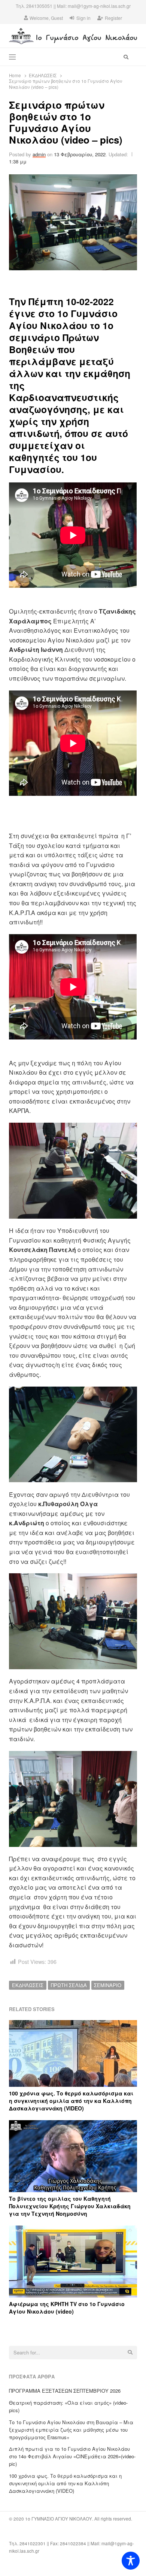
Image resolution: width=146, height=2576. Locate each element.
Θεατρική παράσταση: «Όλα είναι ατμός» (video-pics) (68, 2406)
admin (39, 154)
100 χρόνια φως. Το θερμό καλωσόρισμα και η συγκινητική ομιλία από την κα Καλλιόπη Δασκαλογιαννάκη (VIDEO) (71, 2101)
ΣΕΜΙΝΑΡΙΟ (108, 1985)
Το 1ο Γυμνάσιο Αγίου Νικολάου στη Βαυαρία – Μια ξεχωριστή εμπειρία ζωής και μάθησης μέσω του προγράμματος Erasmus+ (71, 2430)
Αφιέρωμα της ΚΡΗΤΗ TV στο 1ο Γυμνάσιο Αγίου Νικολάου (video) (67, 2308)
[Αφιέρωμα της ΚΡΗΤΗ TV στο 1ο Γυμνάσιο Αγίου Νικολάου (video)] (73, 2230)
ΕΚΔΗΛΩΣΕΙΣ (28, 1985)
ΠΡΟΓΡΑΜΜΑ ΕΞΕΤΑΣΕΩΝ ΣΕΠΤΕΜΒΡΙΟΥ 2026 (65, 2391)
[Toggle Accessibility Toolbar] (131, 2561)
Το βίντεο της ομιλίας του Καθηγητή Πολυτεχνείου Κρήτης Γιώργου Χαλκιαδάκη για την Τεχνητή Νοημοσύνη (70, 2206)
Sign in (83, 18)
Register (113, 18)
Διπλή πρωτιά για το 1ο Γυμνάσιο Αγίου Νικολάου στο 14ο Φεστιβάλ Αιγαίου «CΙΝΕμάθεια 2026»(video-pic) (72, 2456)
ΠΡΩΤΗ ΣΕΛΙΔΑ (69, 1985)
